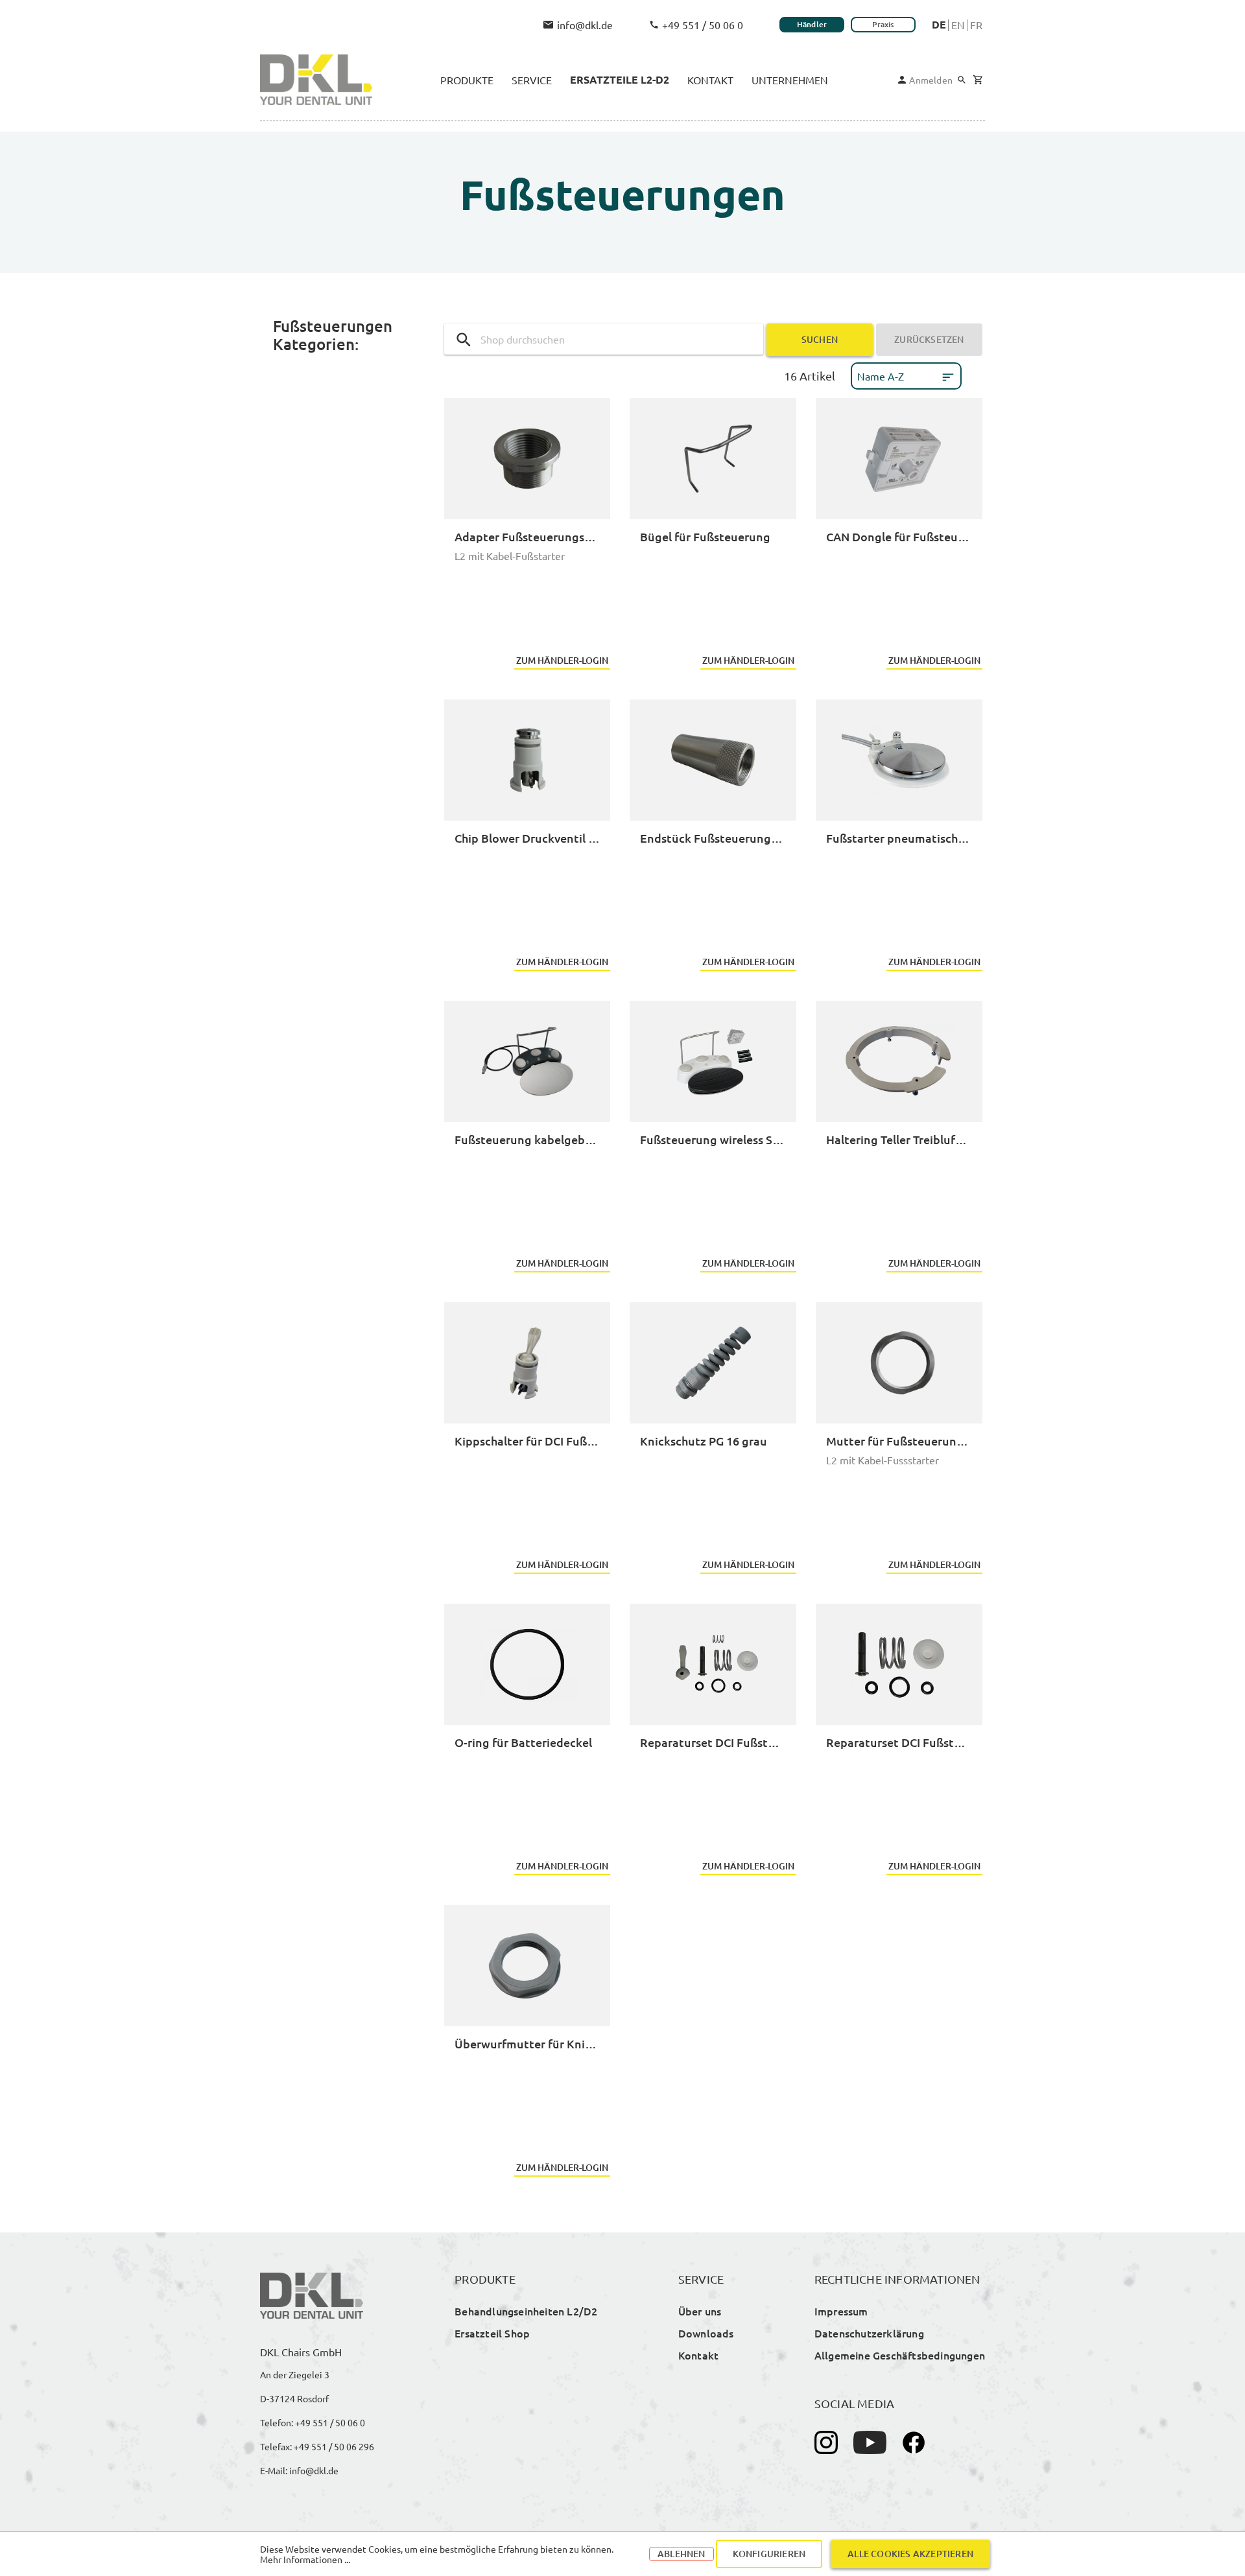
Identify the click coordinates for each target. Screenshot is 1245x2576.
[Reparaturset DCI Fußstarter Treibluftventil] (899, 1664)
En (958, 25)
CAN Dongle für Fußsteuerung (899, 536)
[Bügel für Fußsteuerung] (713, 459)
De (939, 25)
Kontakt (698, 2355)
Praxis (883, 24)
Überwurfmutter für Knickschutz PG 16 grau (528, 2043)
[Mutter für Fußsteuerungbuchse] (899, 1363)
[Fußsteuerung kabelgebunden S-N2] (528, 1061)
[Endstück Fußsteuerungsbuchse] (713, 760)
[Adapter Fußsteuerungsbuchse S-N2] (528, 459)
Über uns (700, 2311)
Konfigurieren (769, 2554)
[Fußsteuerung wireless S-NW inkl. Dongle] (713, 1061)
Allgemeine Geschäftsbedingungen (900, 2355)
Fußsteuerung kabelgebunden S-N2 (528, 1139)
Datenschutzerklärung (869, 2333)
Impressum (841, 2311)
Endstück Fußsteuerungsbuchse (713, 838)
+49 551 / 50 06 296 (334, 2446)
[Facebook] (914, 2442)
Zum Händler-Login (562, 660)
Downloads (706, 2333)
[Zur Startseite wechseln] (316, 80)
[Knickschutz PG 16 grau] (713, 1363)
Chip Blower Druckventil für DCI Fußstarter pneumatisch (528, 838)
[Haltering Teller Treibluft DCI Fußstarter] (899, 1061)
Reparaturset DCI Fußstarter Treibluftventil (899, 1742)
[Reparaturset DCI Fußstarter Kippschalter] (713, 1664)
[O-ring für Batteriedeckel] (528, 1664)
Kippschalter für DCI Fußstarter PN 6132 (528, 1441)
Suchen (820, 339)
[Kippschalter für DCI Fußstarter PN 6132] (528, 1363)
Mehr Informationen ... (305, 2559)
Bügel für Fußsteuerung (705, 536)
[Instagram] (826, 2442)
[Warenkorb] (978, 80)
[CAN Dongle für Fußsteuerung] (899, 459)
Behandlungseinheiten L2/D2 (526, 2311)
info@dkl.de (585, 25)
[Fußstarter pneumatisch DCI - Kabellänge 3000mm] (899, 760)
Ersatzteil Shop (492, 2333)
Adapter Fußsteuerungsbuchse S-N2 (528, 536)
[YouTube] (870, 2442)
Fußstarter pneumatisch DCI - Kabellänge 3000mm (899, 838)
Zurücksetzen (929, 339)
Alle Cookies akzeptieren (910, 2554)
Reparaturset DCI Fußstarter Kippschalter (713, 1742)
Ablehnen (682, 2554)
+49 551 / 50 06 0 (703, 25)
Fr (976, 25)
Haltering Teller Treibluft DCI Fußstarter (899, 1139)
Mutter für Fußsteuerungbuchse (899, 1441)
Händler (812, 24)
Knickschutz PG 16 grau (704, 1441)
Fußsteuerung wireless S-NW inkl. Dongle (713, 1139)
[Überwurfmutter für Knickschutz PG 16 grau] (528, 1966)
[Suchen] (962, 80)
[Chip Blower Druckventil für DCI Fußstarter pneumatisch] (528, 760)
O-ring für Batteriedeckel (523, 1742)
